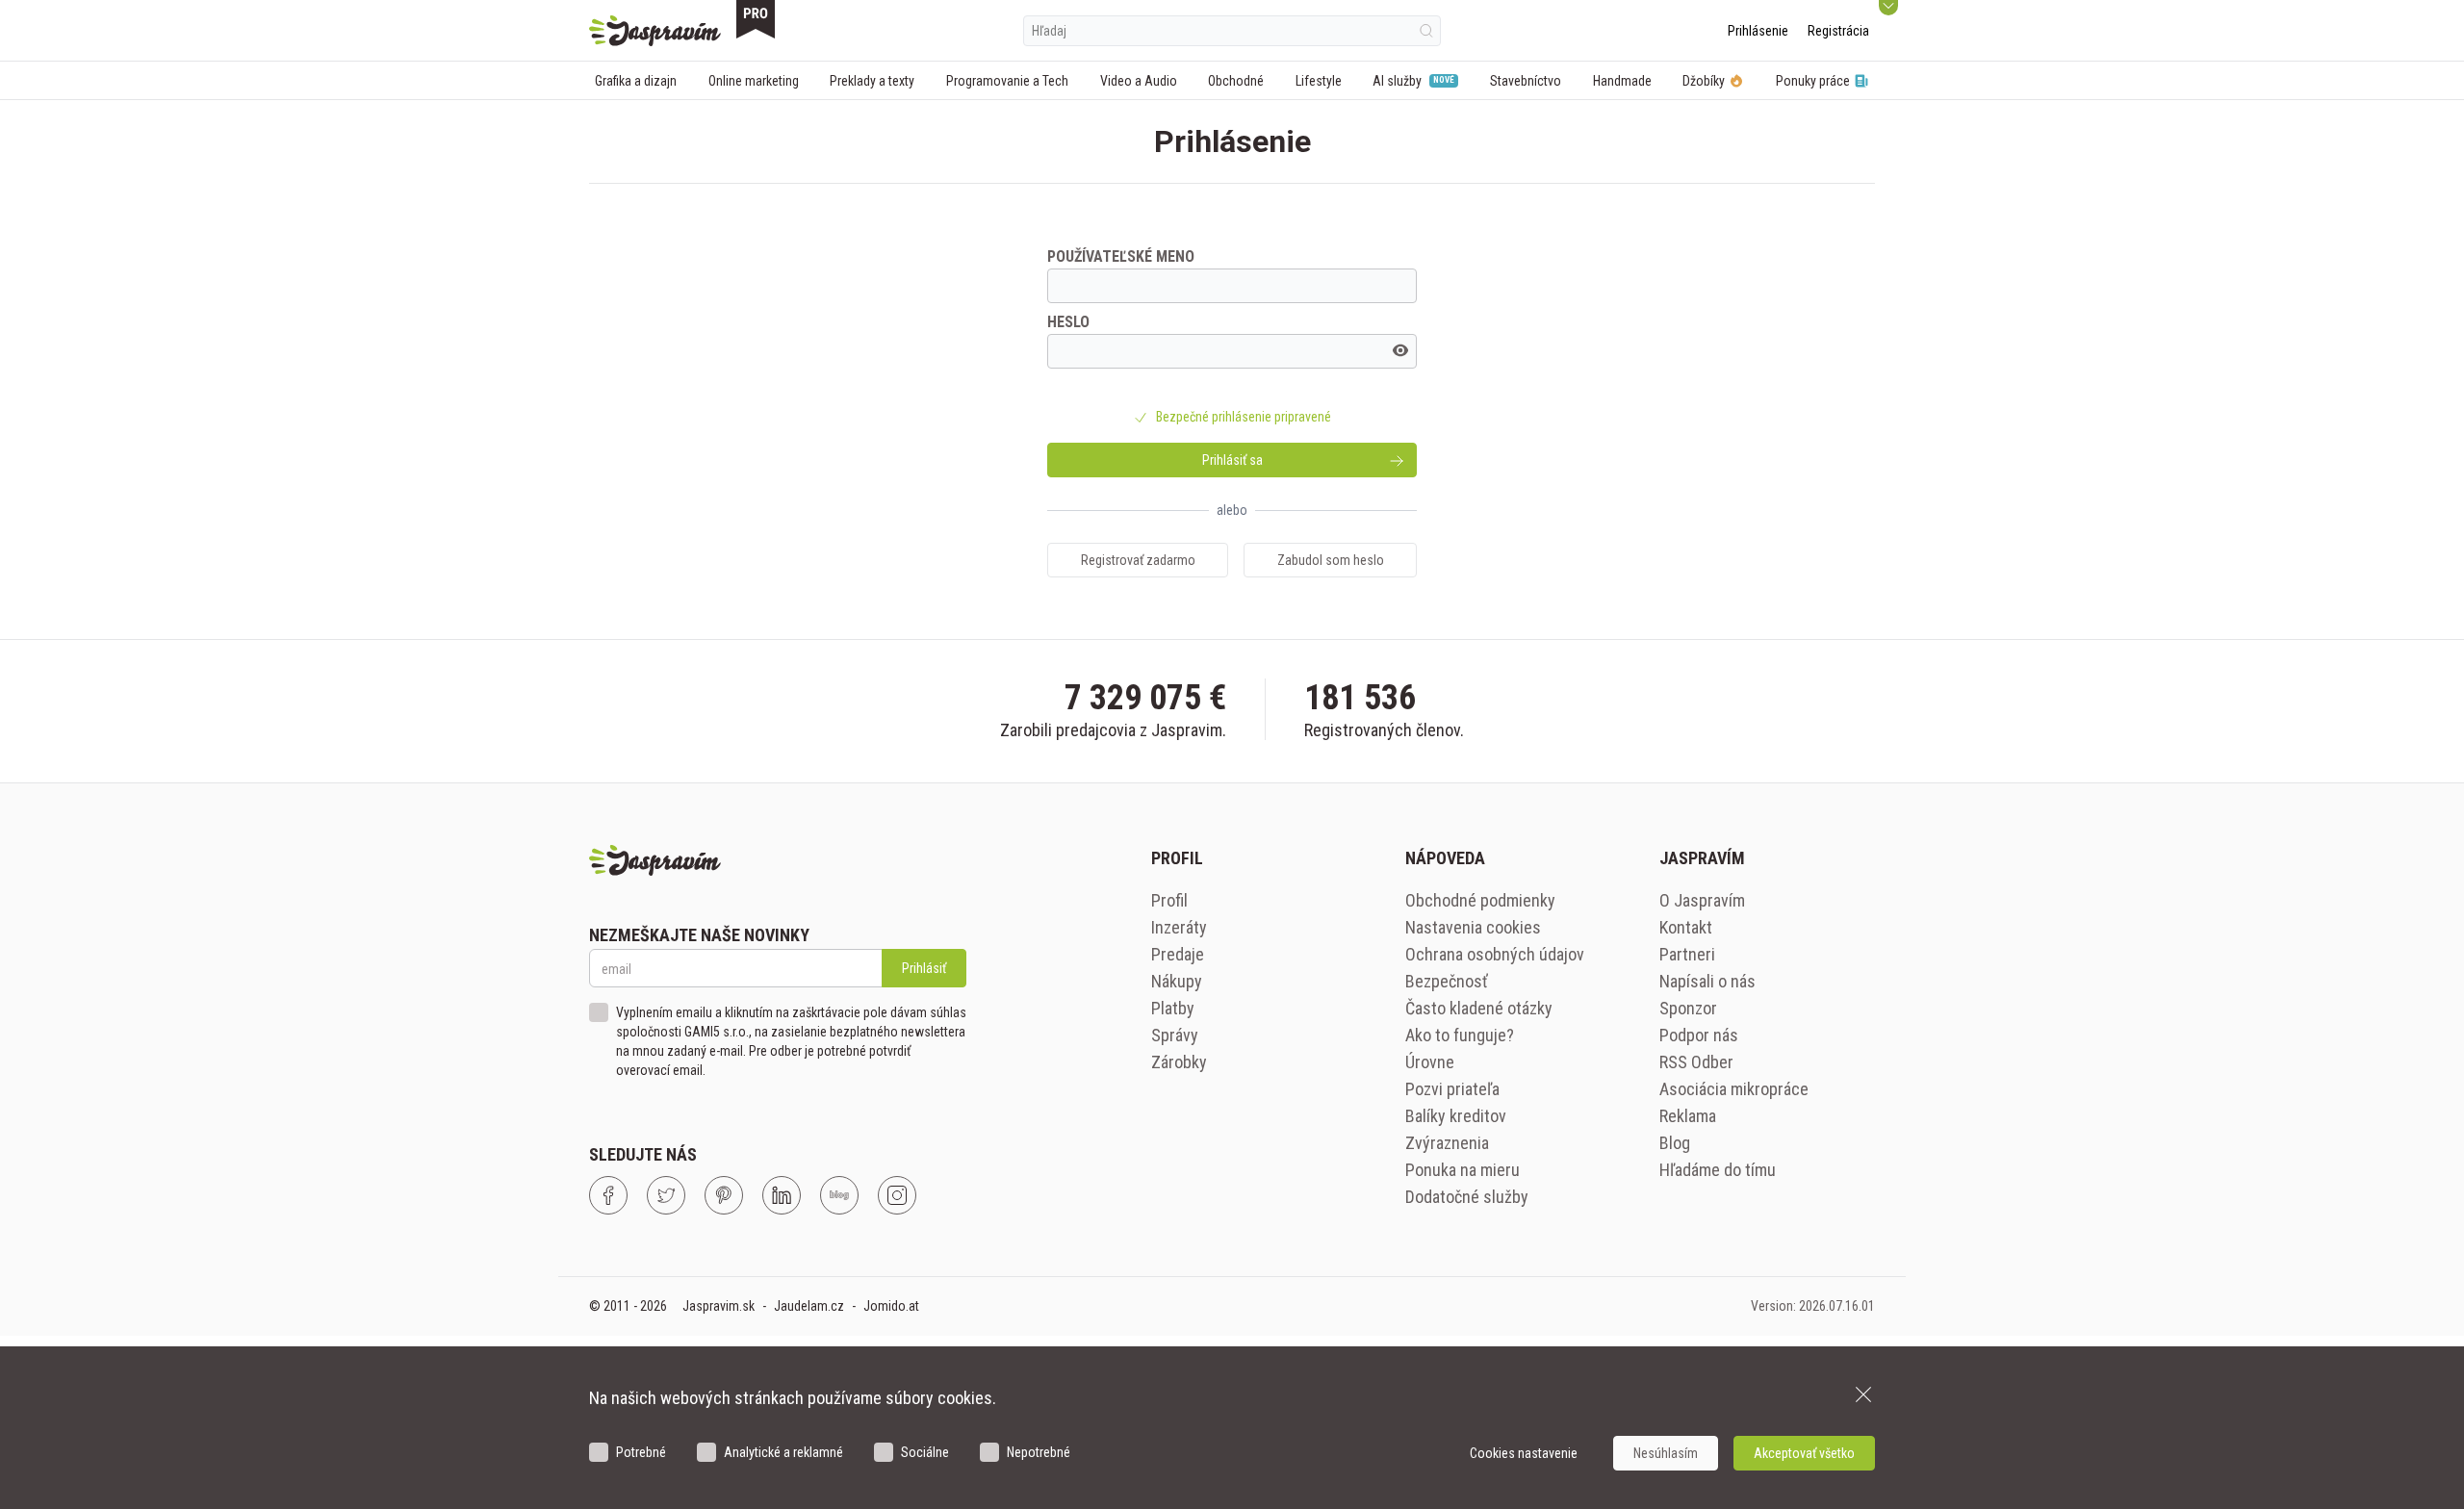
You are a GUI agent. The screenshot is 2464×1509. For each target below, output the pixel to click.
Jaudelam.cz (809, 1306)
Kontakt (1686, 927)
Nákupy (1177, 981)
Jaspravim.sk (719, 1306)
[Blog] (839, 1195)
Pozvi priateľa (1452, 1089)
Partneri (1687, 954)
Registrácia (1838, 31)
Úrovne (1430, 1062)
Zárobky (1179, 1062)
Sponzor (1688, 1008)
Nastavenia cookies (1473, 927)
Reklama (1688, 1116)
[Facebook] (608, 1195)
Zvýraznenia (1447, 1143)
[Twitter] (666, 1195)
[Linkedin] (782, 1195)
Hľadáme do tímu (1718, 1170)
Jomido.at (891, 1306)
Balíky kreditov (1456, 1116)
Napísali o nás (1707, 981)
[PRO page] (756, 19)
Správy (1175, 1035)
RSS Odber (1696, 1062)
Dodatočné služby (1467, 1197)
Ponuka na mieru (1463, 1170)
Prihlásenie (1758, 31)
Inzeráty (1179, 927)
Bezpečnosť (1447, 981)
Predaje (1178, 954)
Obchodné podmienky (1480, 900)
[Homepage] (655, 31)
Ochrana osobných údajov (1495, 954)
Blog (1675, 1143)
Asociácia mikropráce (1734, 1089)
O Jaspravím (1702, 900)
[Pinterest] (724, 1195)
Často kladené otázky (1479, 1008)
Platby (1173, 1008)
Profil (1169, 900)
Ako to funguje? (1460, 1035)
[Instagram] (897, 1195)
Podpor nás (1699, 1035)
